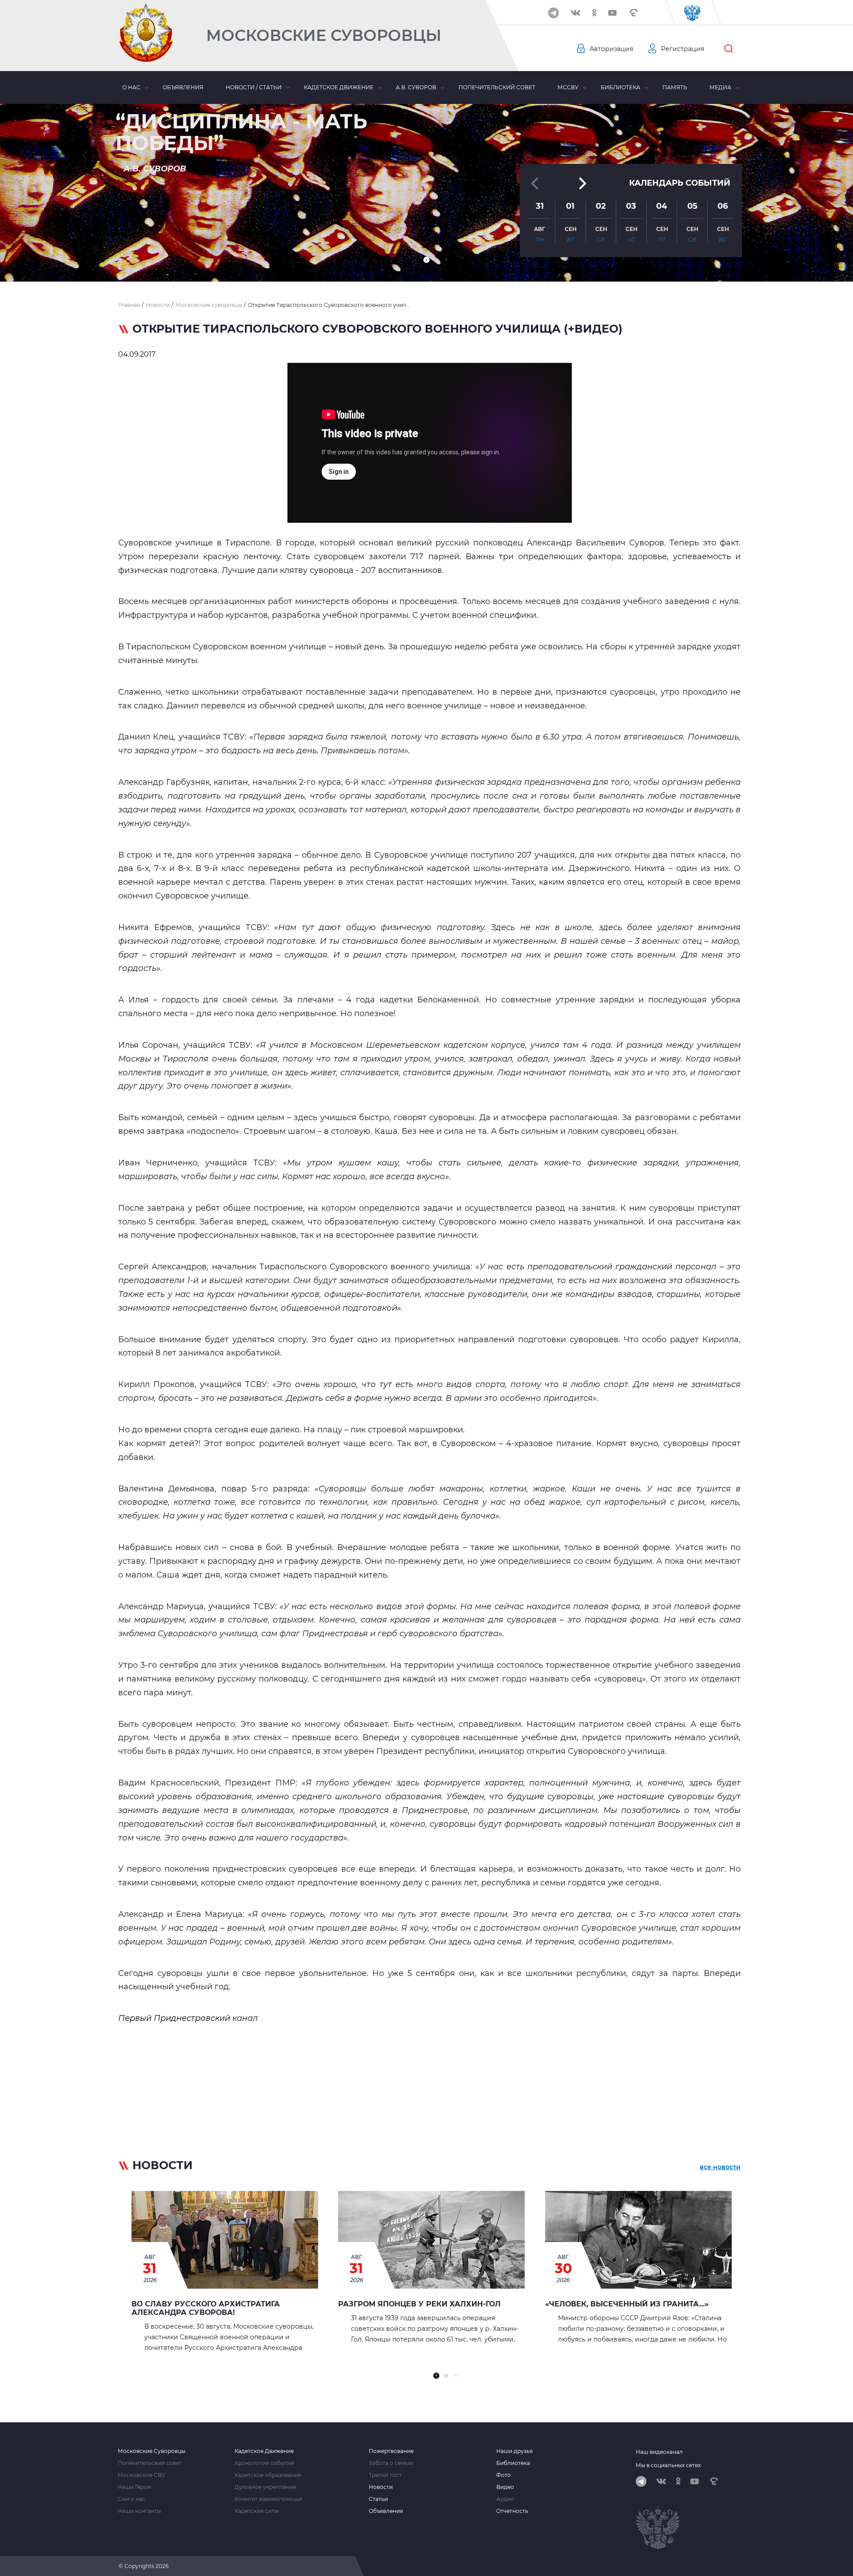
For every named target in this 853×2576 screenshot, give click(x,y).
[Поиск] (729, 49)
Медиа (720, 87)
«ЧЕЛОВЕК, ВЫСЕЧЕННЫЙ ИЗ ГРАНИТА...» (627, 2304)
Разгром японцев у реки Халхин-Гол (419, 2304)
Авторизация (611, 49)
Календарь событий (680, 183)
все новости (720, 2167)
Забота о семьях (391, 2463)
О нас (131, 87)
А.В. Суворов (416, 87)
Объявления (183, 87)
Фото (504, 2475)
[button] (426, 260)
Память (675, 87)
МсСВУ (568, 87)
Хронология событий (264, 2463)
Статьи (378, 2499)
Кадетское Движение (264, 2451)
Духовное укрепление (265, 2487)
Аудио (505, 2499)
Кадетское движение (339, 87)
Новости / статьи (254, 87)
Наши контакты (139, 2511)
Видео (505, 2487)
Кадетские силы (257, 2511)
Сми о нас (132, 2499)
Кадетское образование (268, 2475)
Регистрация (683, 49)
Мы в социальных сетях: (669, 2465)
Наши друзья (514, 2451)
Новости (381, 2487)
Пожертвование (391, 2451)
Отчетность (512, 2511)
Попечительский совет (497, 87)
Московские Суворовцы (324, 35)
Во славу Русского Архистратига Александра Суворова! (206, 2308)
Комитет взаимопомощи (268, 2499)
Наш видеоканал (659, 2452)
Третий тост (385, 2475)
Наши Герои (134, 2487)
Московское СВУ (142, 2475)
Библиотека (620, 87)
